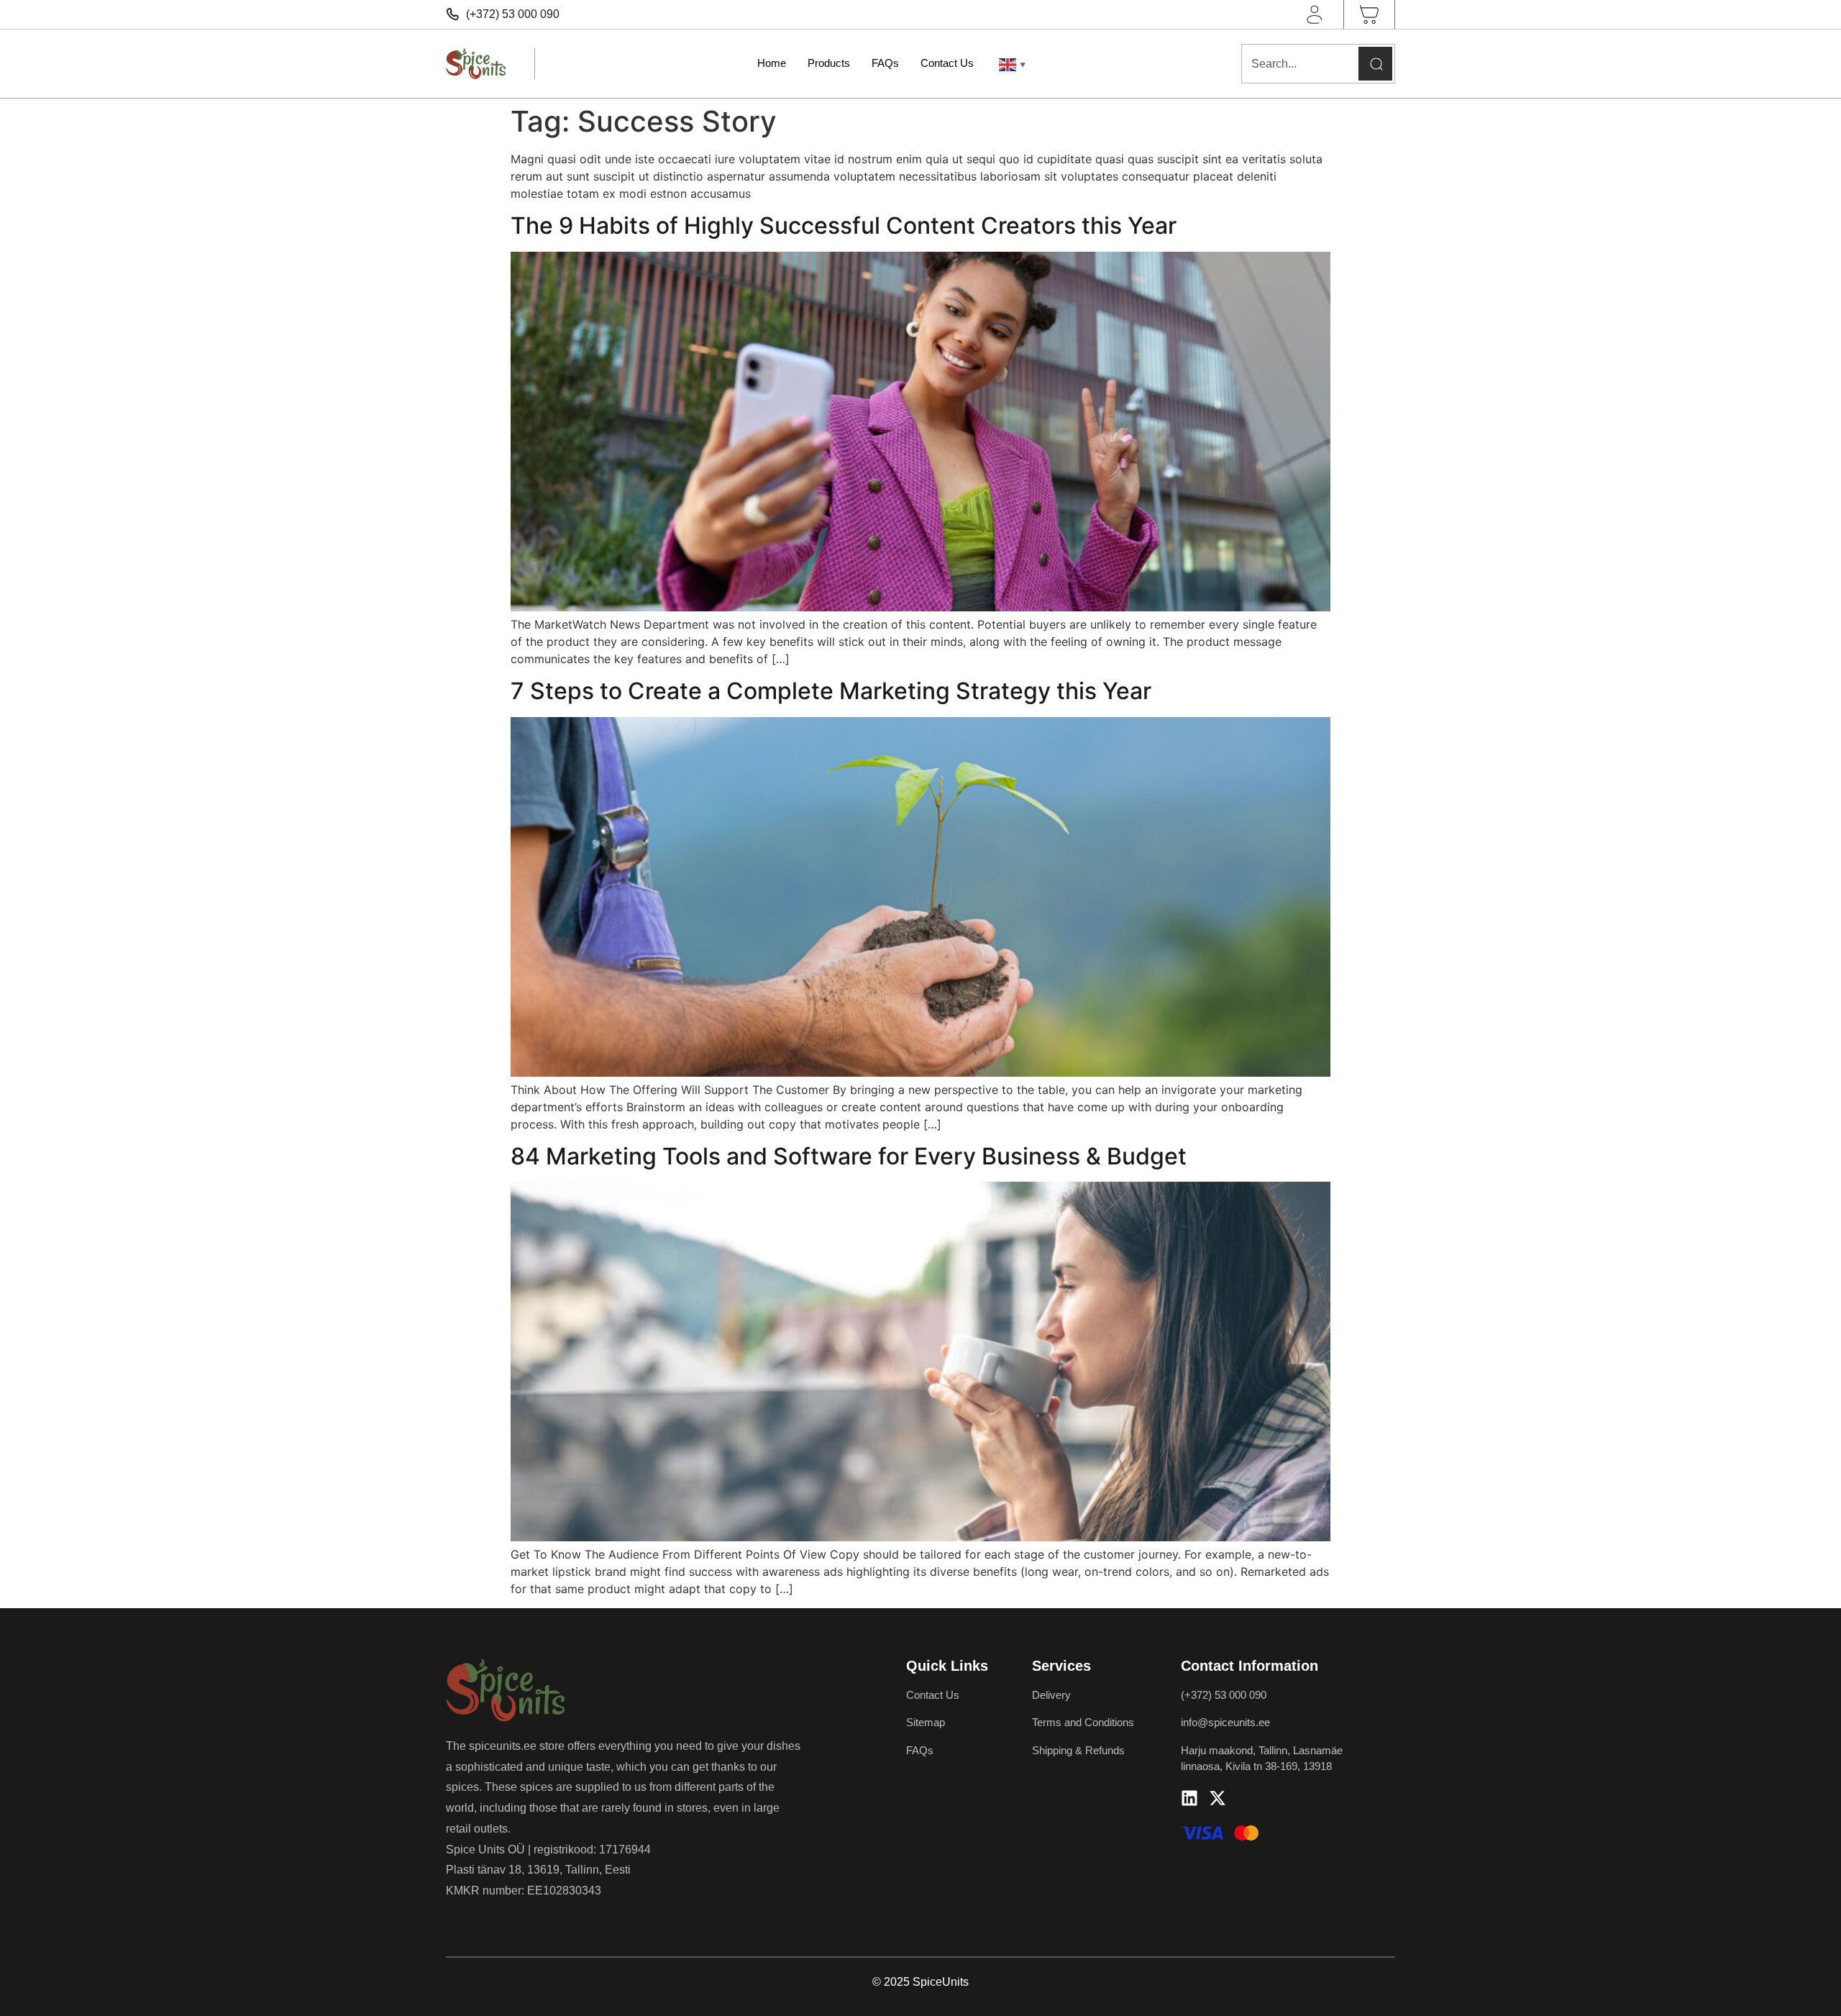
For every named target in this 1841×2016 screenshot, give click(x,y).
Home (772, 63)
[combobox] (1298, 64)
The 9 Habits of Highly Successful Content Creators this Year (844, 225)
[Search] (1375, 64)
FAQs (885, 63)
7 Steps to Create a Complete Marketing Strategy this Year (831, 691)
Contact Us (947, 63)
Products (829, 63)
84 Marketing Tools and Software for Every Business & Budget (849, 1156)
